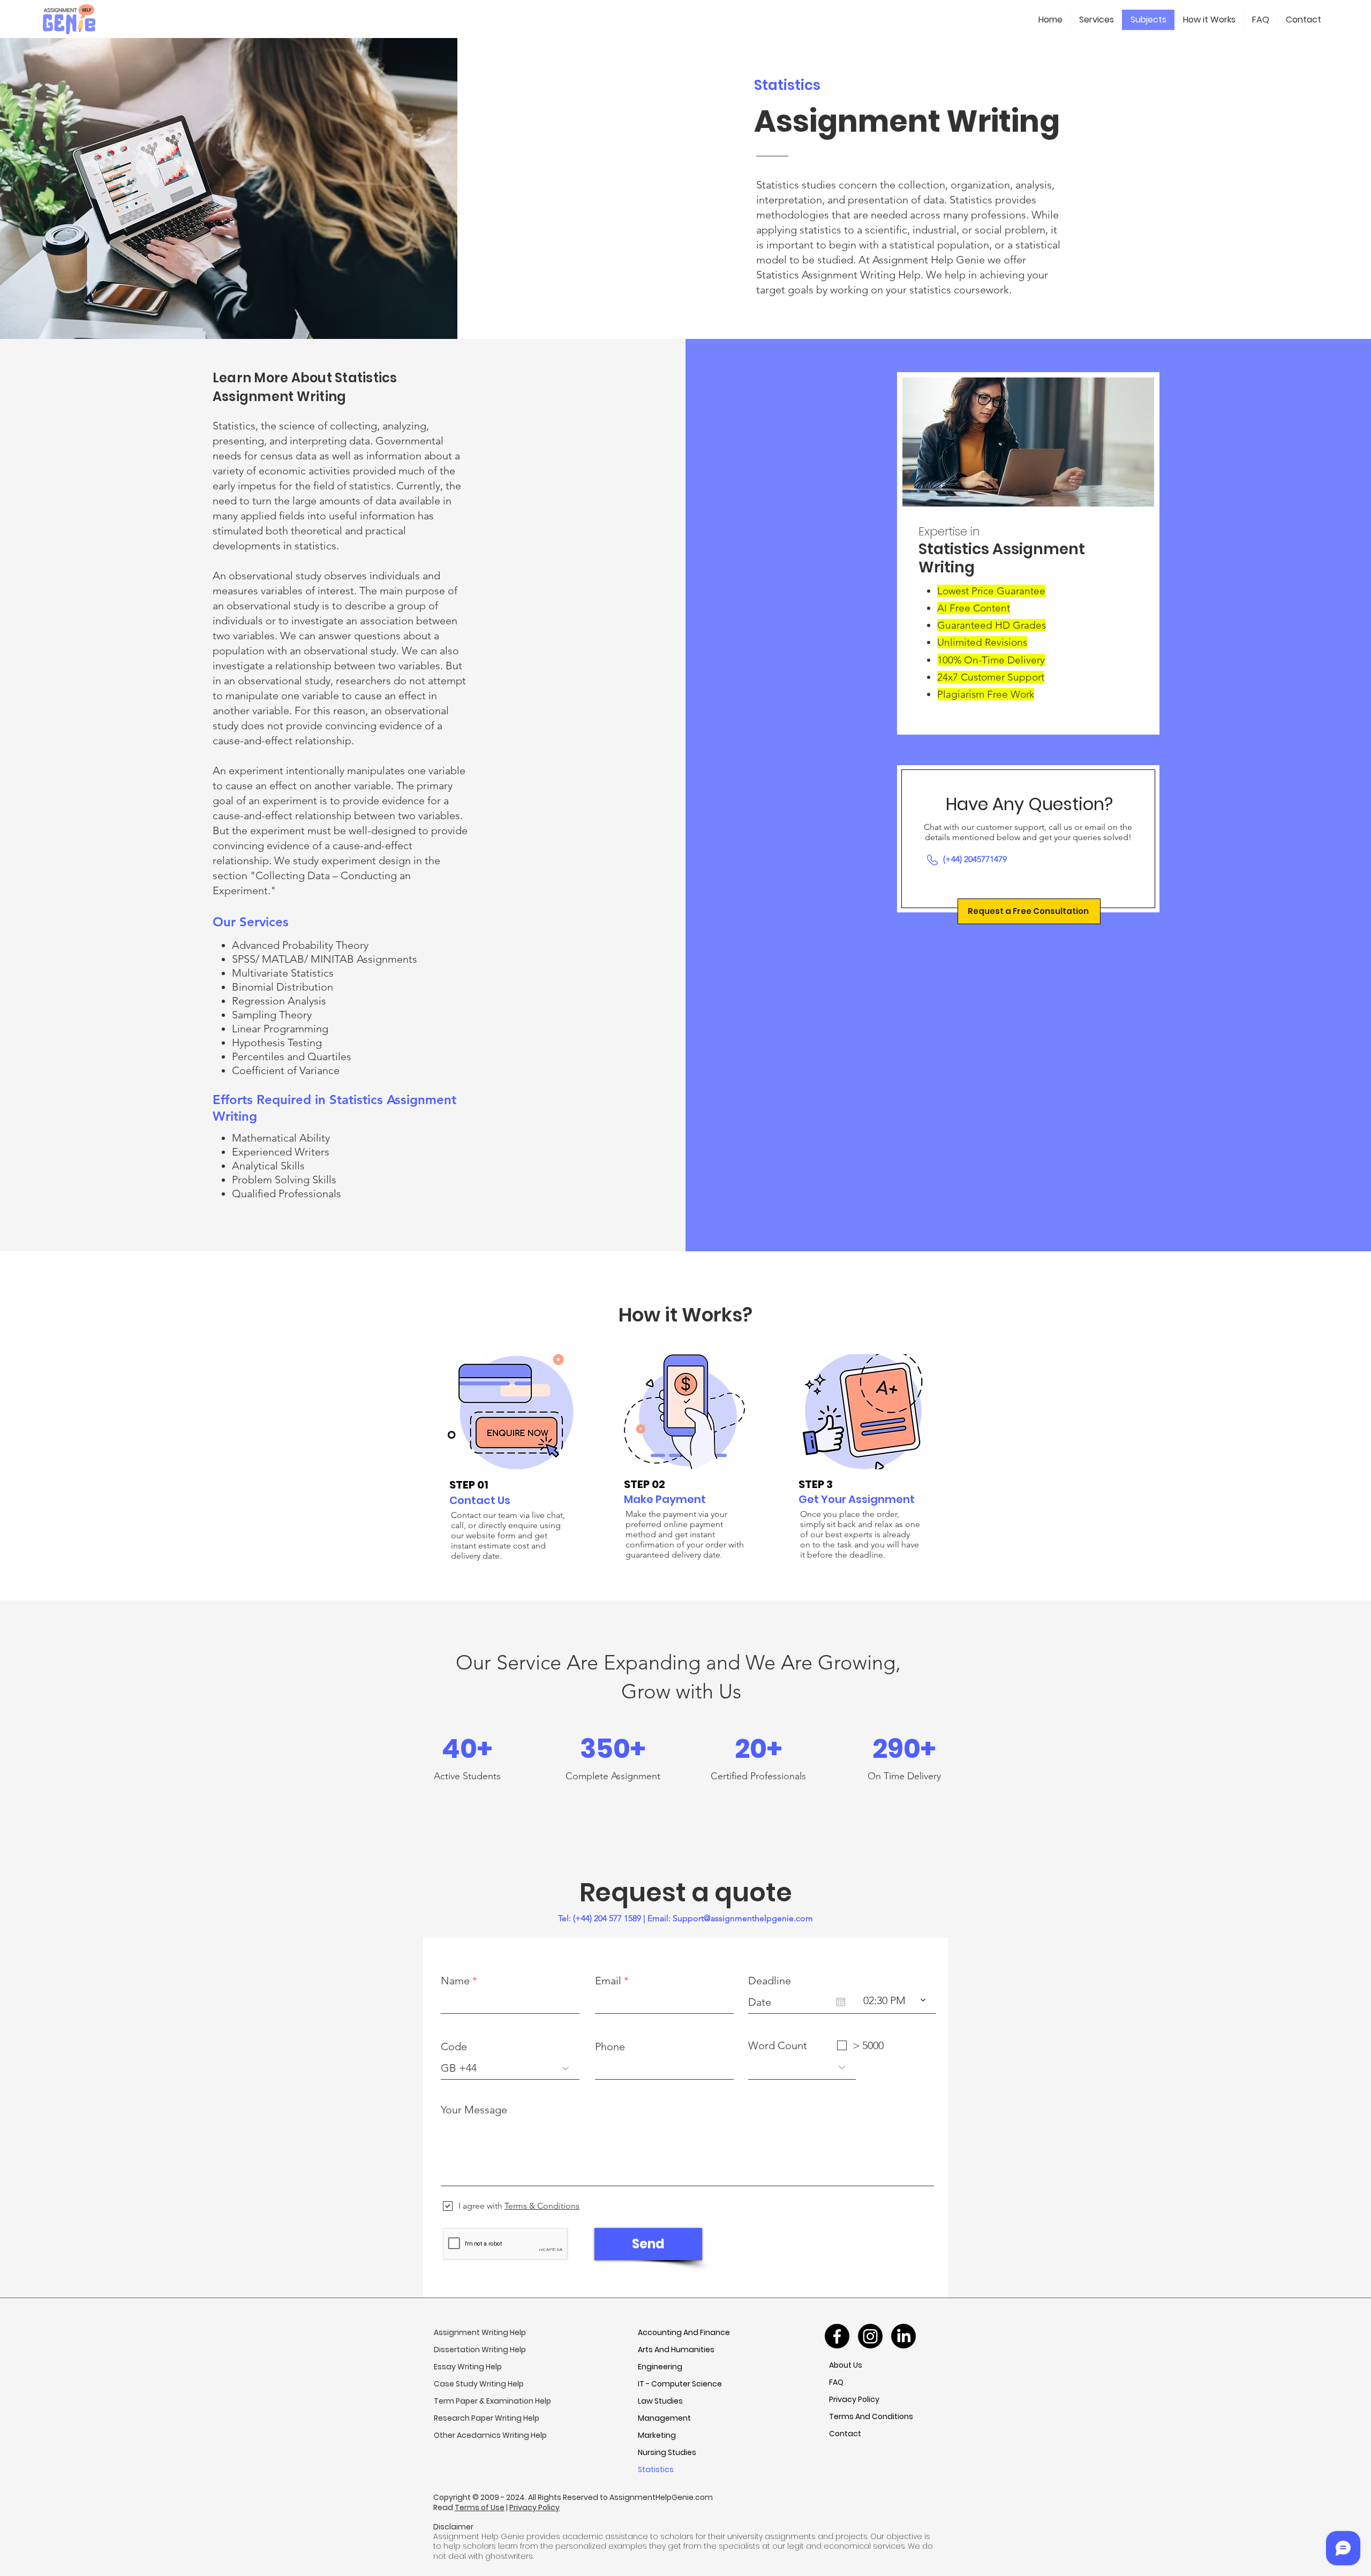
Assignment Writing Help (480, 2332)
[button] (1029, 911)
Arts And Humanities (676, 2350)
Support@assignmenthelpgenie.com (743, 1918)
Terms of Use (480, 2507)
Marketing (657, 2435)
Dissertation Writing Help (480, 2350)
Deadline (770, 1981)
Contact (845, 2434)
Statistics (656, 2469)
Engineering (660, 2367)
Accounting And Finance (684, 2332)
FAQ (836, 2382)
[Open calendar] (841, 2002)
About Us (846, 2365)
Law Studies (660, 2401)
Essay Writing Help (468, 2367)
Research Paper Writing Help (487, 2418)
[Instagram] (870, 2336)
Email (608, 1981)
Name (455, 1981)
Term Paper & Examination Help (492, 2401)
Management (664, 2418)
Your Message (474, 2110)
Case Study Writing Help (479, 2384)
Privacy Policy (854, 2399)
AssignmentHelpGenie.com (661, 2497)
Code (454, 2046)
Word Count (778, 2045)
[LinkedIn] (903, 2336)
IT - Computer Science (680, 2384)
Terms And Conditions (871, 2416)
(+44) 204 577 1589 (607, 1918)
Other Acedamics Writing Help (490, 2435)
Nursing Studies (667, 2452)
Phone (610, 2046)
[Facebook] (837, 2336)
